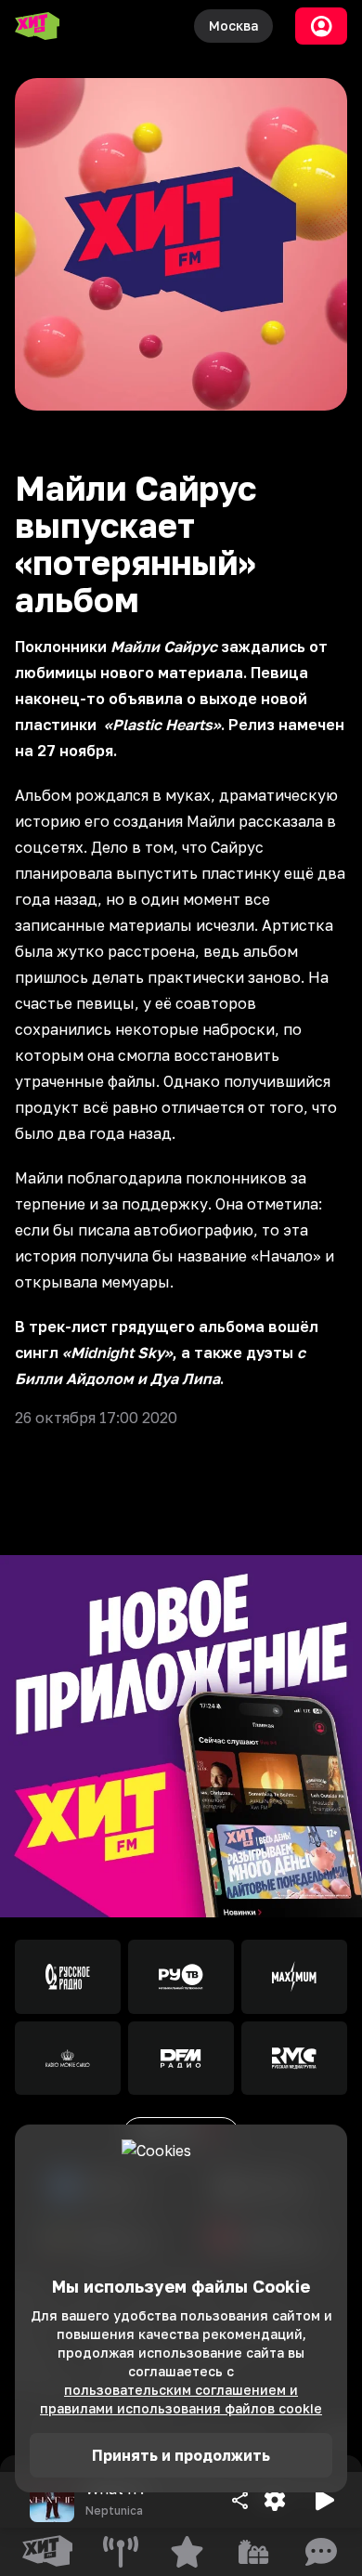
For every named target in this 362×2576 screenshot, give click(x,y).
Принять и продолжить (181, 2455)
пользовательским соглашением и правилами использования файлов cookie (181, 2399)
